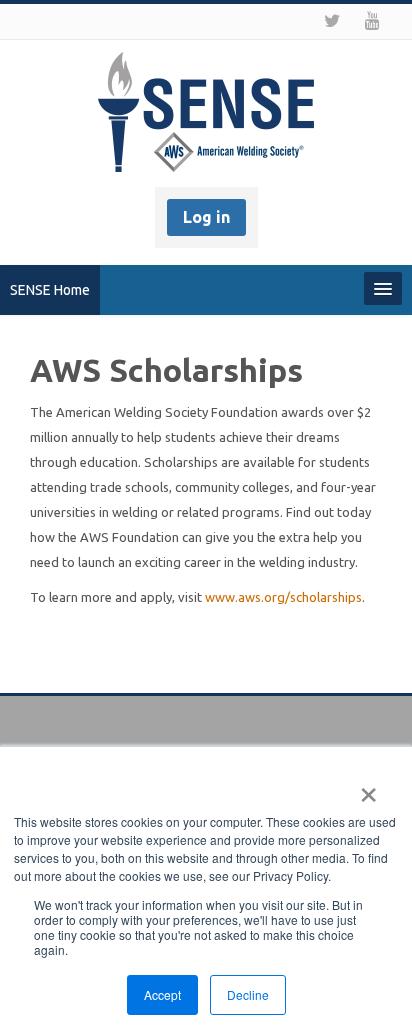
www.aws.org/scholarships (283, 597)
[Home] (206, 115)
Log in (206, 217)
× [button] (368, 788)
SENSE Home (50, 290)
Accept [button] (162, 994)
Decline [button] (248, 994)
